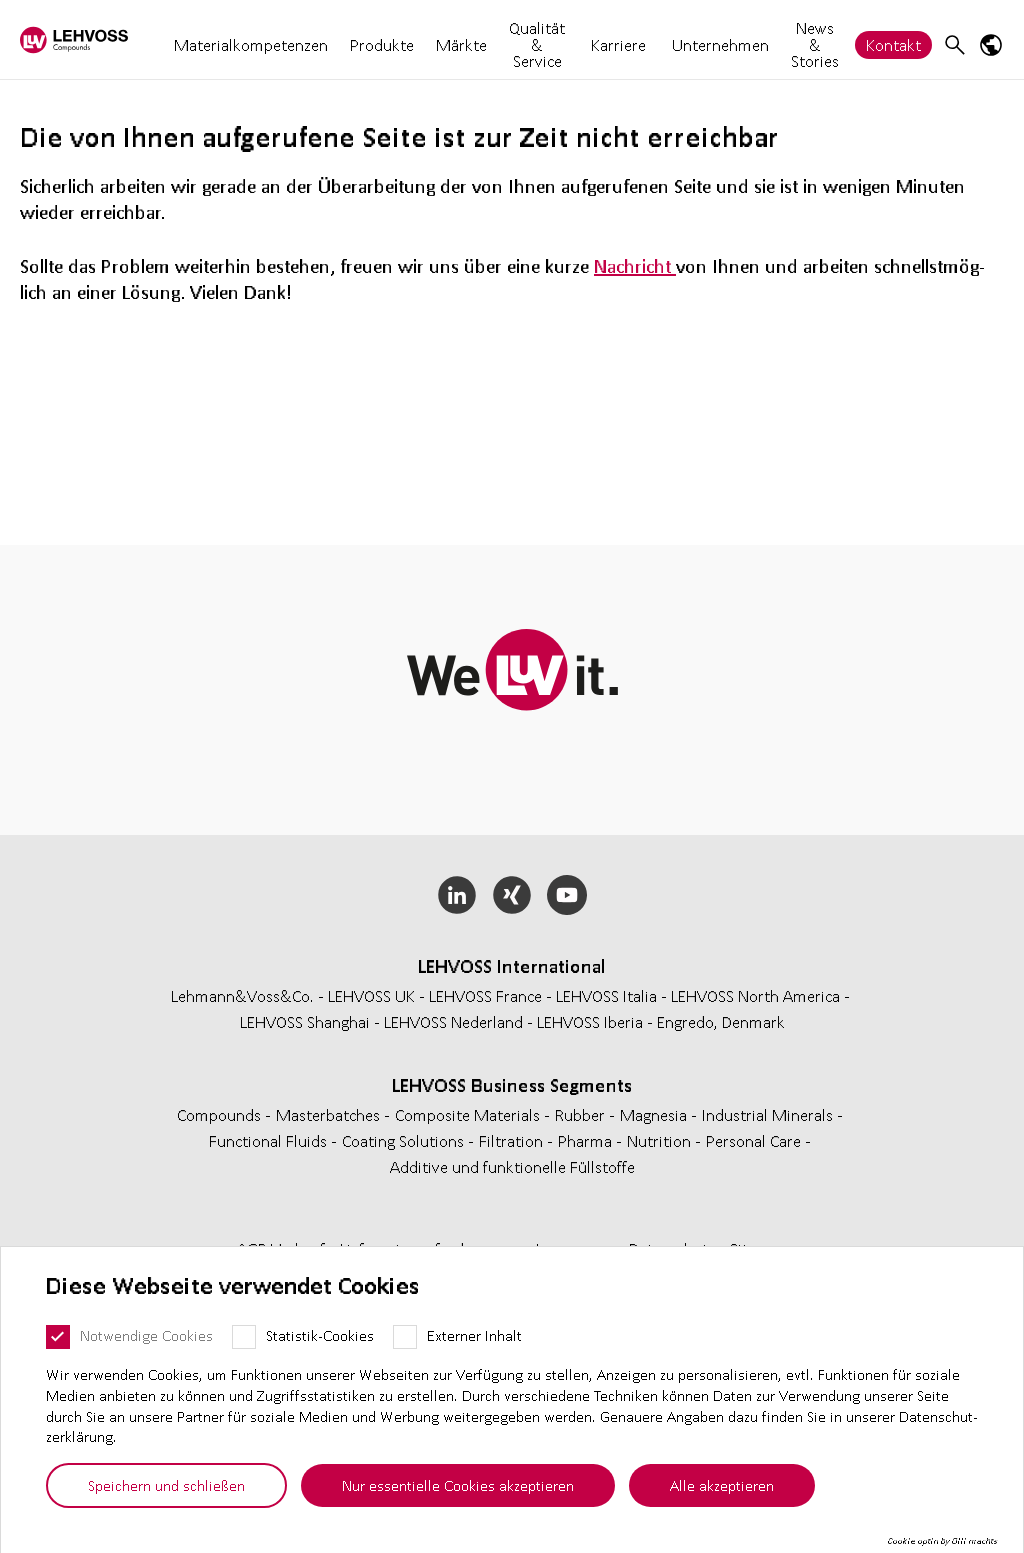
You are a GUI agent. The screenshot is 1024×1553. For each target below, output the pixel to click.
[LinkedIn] (457, 895)
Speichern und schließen (166, 1485)
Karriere (618, 45)
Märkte (461, 44)
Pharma (587, 1140)
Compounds (221, 1114)
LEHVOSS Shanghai (305, 1021)
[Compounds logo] (74, 39)
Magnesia (655, 1114)
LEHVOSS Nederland (453, 1021)
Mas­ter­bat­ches (330, 1114)
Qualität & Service (537, 44)
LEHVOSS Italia (606, 995)
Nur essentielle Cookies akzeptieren (458, 1485)
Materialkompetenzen (251, 44)
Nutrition (661, 1140)
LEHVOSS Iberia (590, 1021)
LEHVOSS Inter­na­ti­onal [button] (512, 966)
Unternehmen (720, 44)
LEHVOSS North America (755, 995)
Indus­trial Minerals (769, 1114)
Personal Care (755, 1140)
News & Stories (815, 44)
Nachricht (635, 266)
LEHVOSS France (485, 995)
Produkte (382, 44)
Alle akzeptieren (722, 1485)
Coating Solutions (405, 1140)
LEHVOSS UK (371, 995)
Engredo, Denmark (721, 1021)
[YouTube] (566, 895)
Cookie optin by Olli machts (942, 1541)
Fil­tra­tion (513, 1140)
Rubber (582, 1114)
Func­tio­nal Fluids (270, 1140)
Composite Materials (469, 1114)
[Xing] (512, 895)
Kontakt (893, 44)
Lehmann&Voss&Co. (242, 995)
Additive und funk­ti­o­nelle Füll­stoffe (512, 1166)
